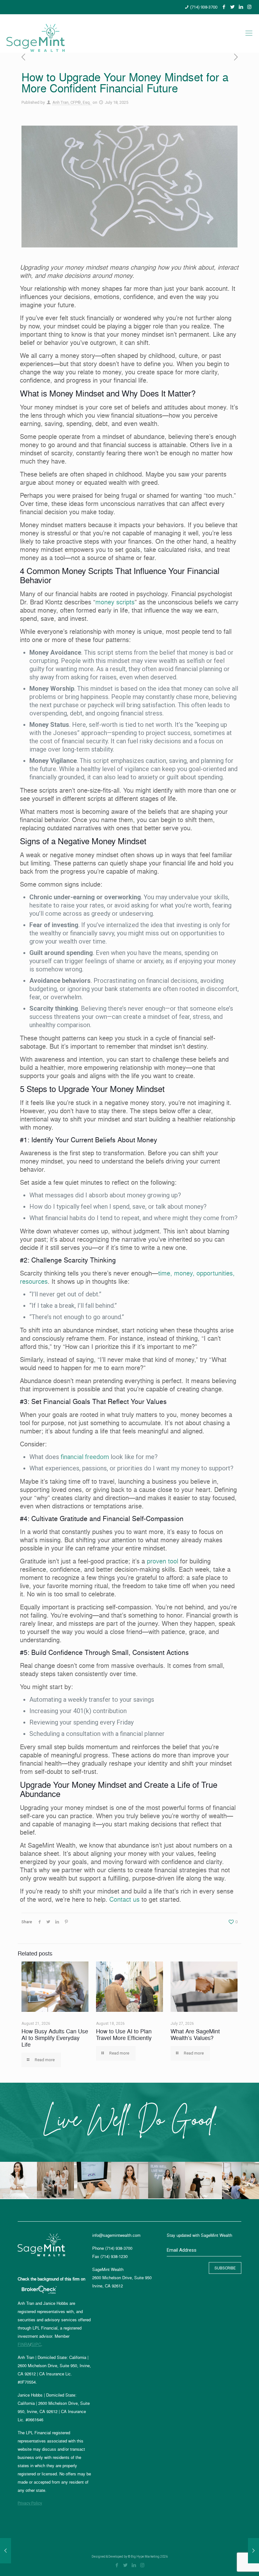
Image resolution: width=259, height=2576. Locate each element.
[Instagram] (249, 7)
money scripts (115, 602)
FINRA (24, 2344)
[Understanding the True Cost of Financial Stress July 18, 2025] (253, 2551)
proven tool (163, 1561)
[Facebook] (224, 7)
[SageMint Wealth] (36, 33)
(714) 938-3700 (204, 7)
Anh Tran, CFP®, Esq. (72, 102)
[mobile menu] (249, 33)
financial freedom (85, 1457)
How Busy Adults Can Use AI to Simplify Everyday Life (55, 2038)
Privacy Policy (30, 2503)
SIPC (36, 2344)
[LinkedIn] (241, 7)
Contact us (124, 1899)
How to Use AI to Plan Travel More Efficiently (124, 2035)
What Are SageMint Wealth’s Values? (195, 2035)
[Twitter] (232, 7)
